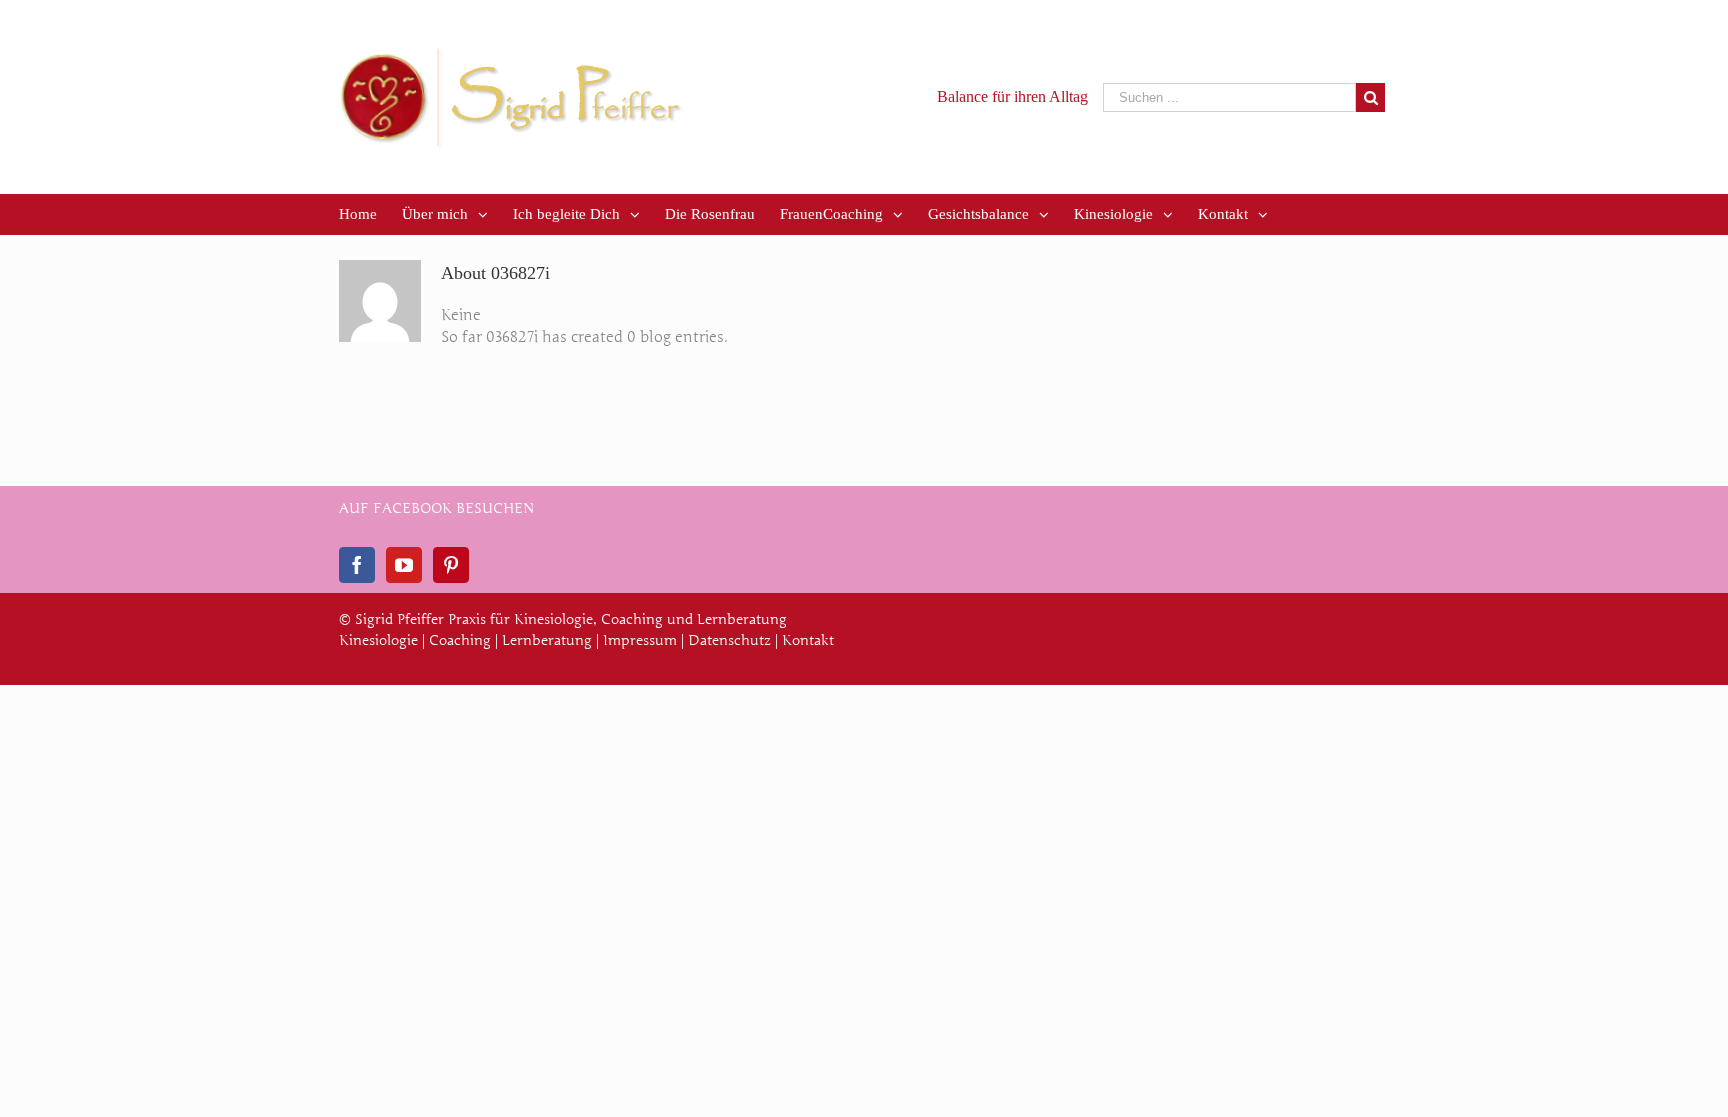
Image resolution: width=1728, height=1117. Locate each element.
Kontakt (808, 640)
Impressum (640, 640)
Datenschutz (729, 640)
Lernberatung (547, 640)
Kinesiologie (378, 640)
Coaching (460, 640)
